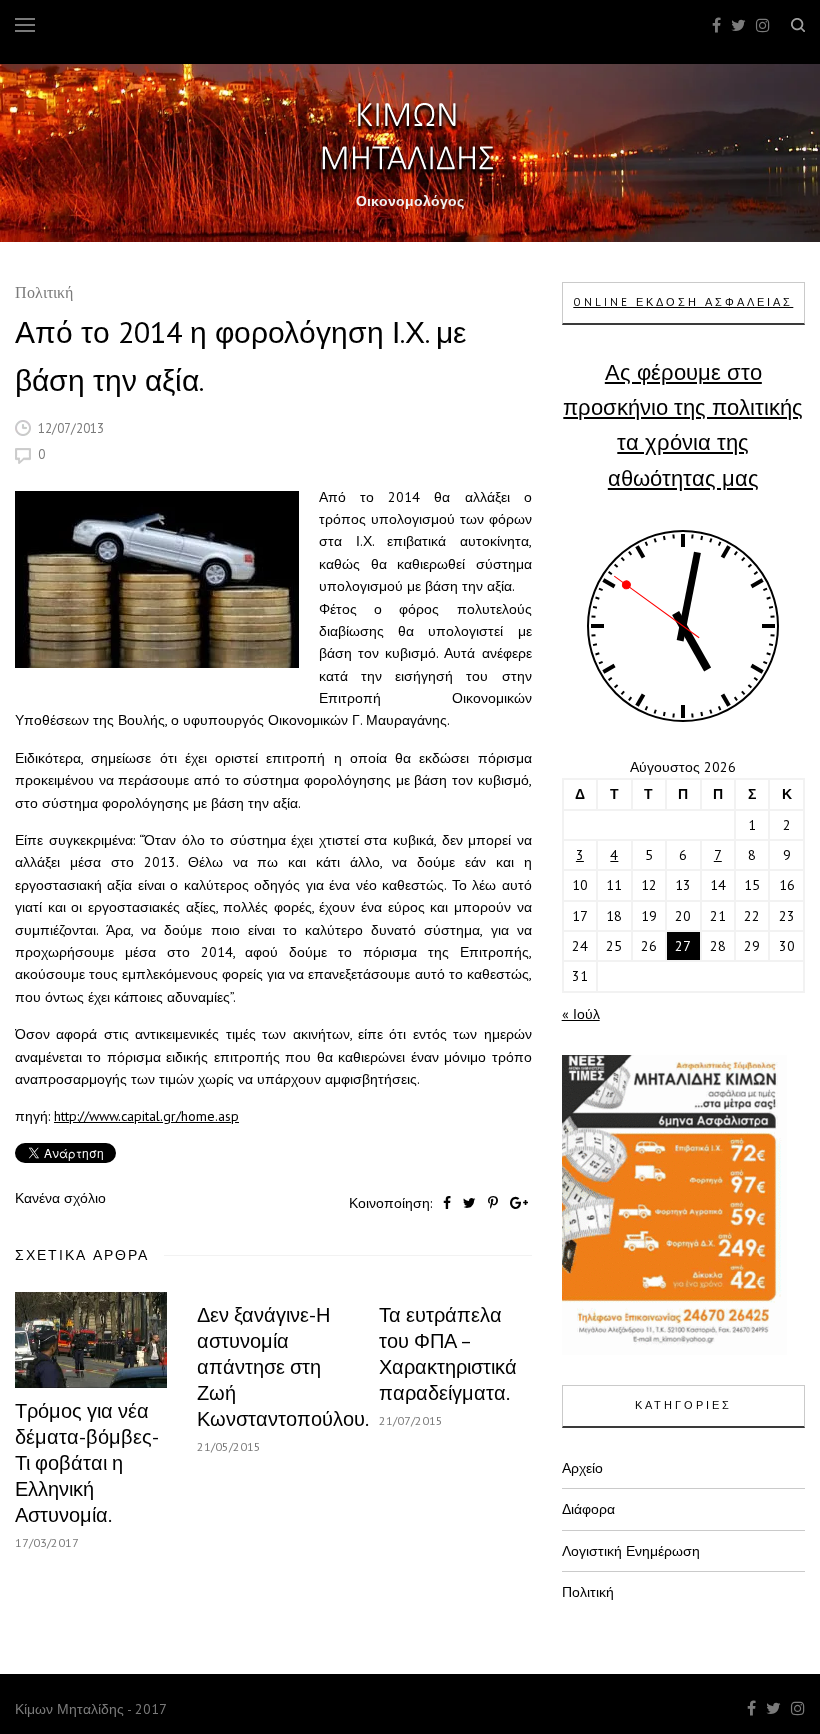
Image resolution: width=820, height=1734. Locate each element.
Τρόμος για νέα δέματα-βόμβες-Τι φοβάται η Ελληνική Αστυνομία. (87, 1463)
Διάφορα (588, 1509)
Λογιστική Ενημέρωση (631, 1551)
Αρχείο (582, 1468)
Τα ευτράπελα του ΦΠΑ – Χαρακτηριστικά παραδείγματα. (448, 1354)
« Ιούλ (581, 1014)
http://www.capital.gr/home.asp (146, 1116)
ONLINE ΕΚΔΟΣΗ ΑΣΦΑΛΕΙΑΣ (683, 302)
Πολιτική (44, 294)
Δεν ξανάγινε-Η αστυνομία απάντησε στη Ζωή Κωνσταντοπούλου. (283, 1367)
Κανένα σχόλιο (60, 1198)
